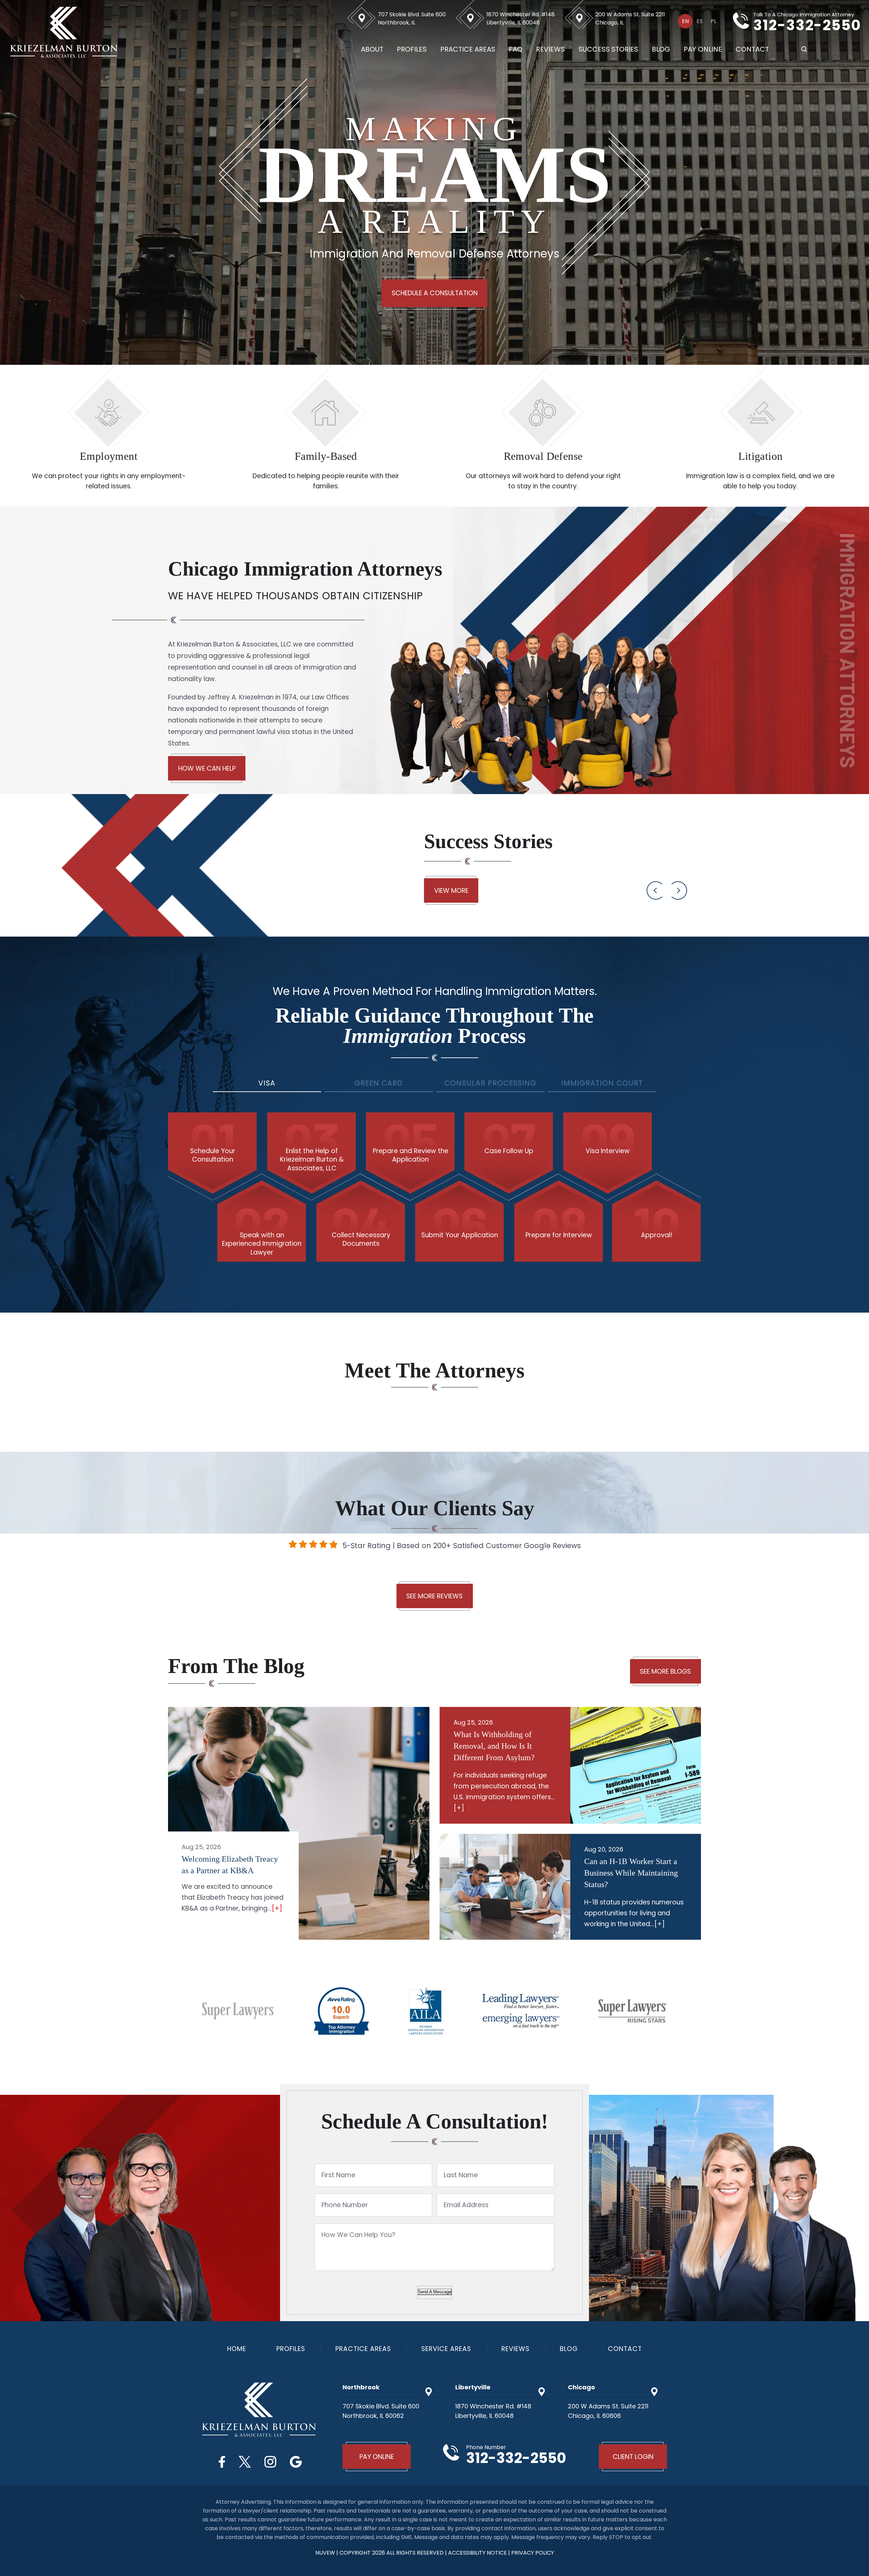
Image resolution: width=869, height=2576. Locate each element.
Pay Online (703, 49)
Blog (661, 49)
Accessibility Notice (478, 2553)
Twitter (245, 2462)
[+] (277, 1908)
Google (296, 2462)
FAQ (516, 49)
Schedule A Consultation (435, 293)
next (679, 890)
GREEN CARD (378, 1083)
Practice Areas (468, 49)
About (372, 49)
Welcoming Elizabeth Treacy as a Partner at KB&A (230, 1865)
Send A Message (434, 2292)
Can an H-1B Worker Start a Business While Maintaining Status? (631, 1873)
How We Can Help (207, 768)
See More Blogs (665, 1671)
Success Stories (608, 49)
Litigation (761, 456)
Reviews (550, 49)
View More (451, 891)
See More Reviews (434, 1596)
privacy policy (533, 2553)
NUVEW (325, 2553)
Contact (752, 49)
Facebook (222, 2462)
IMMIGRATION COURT (602, 1083)
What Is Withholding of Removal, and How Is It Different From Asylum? (494, 1746)
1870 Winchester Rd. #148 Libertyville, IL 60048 (521, 18)
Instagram (270, 2462)
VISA (267, 1083)
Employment (109, 456)
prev (655, 890)
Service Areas (446, 2349)
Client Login (633, 2457)
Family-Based (326, 456)
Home (237, 2349)
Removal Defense (543, 456)
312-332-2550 (807, 25)
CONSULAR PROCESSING (490, 1083)
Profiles (412, 49)
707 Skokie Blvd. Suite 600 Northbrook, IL (412, 18)
